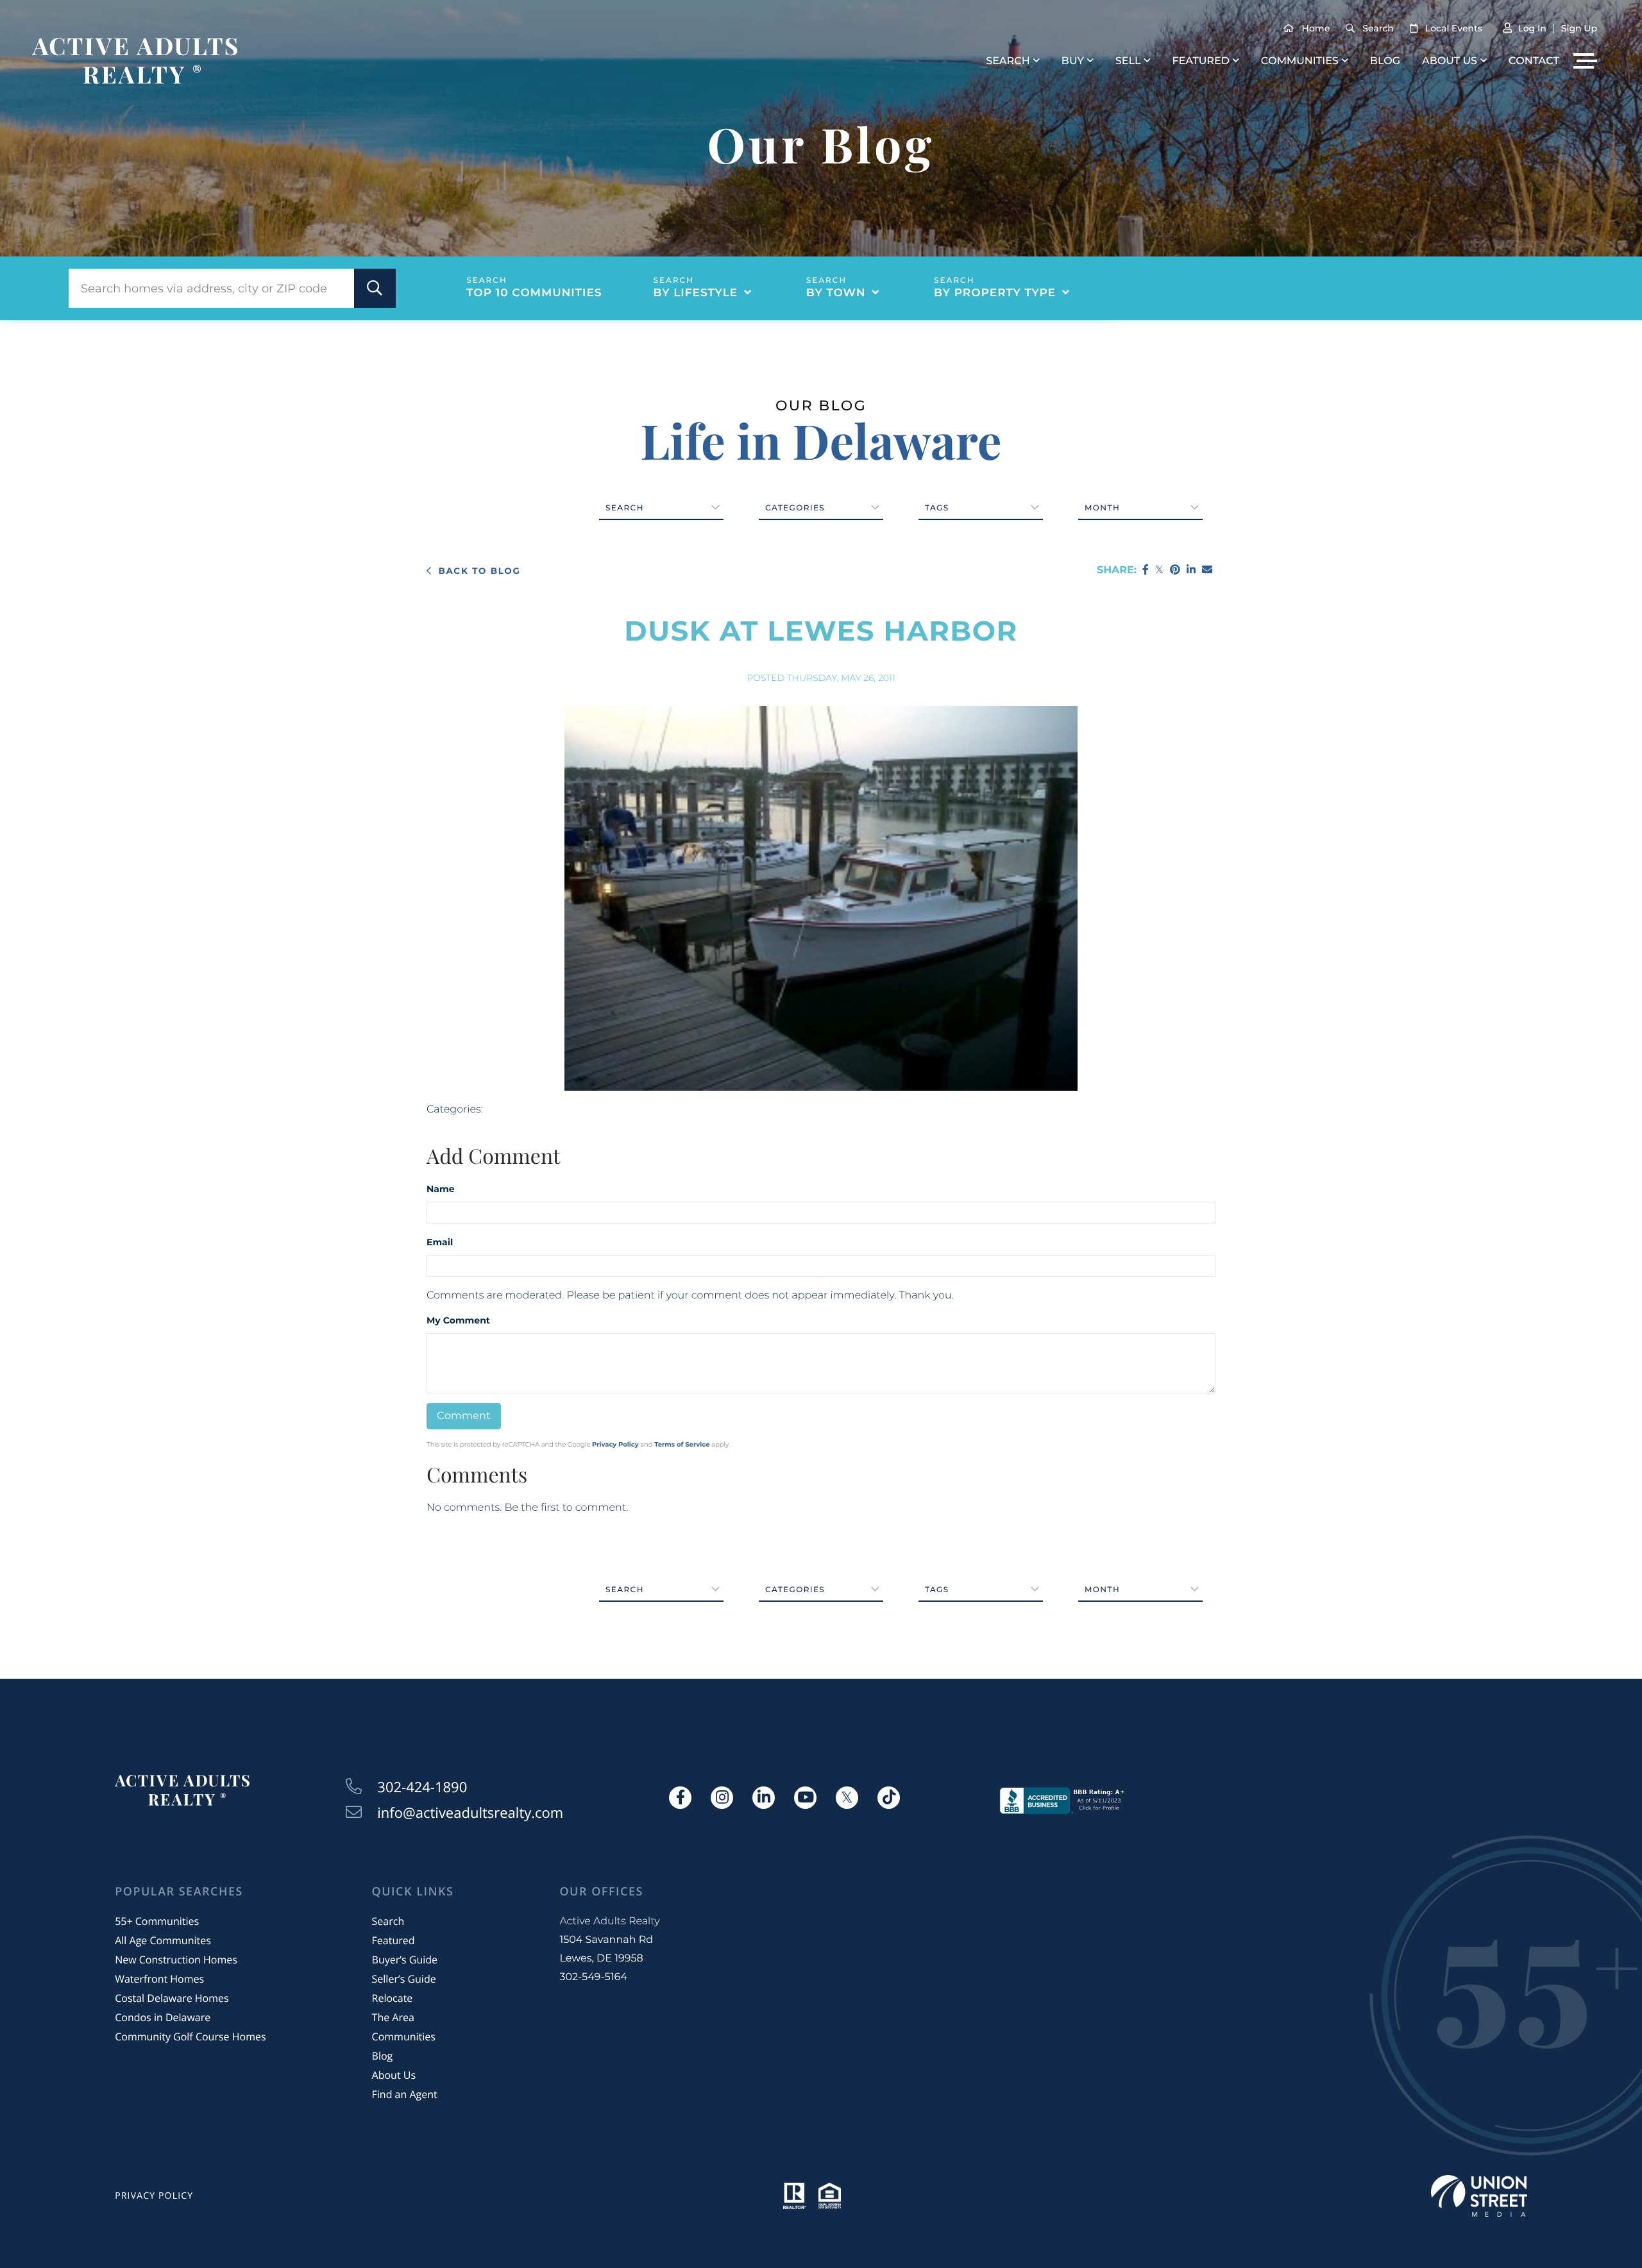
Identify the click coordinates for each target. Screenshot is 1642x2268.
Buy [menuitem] (1073, 61)
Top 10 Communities (534, 293)
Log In (1532, 28)
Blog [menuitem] (1385, 61)
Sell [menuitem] (1128, 61)
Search (1378, 28)
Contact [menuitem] (1534, 61)
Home (1316, 28)
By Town (836, 293)
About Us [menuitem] (1450, 61)
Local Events (1454, 28)
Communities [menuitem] (1300, 61)
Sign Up (1579, 28)
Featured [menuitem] (1200, 61)
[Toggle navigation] (1585, 61)
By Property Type (995, 293)
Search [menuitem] (1008, 61)
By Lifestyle (696, 293)
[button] (375, 288)
